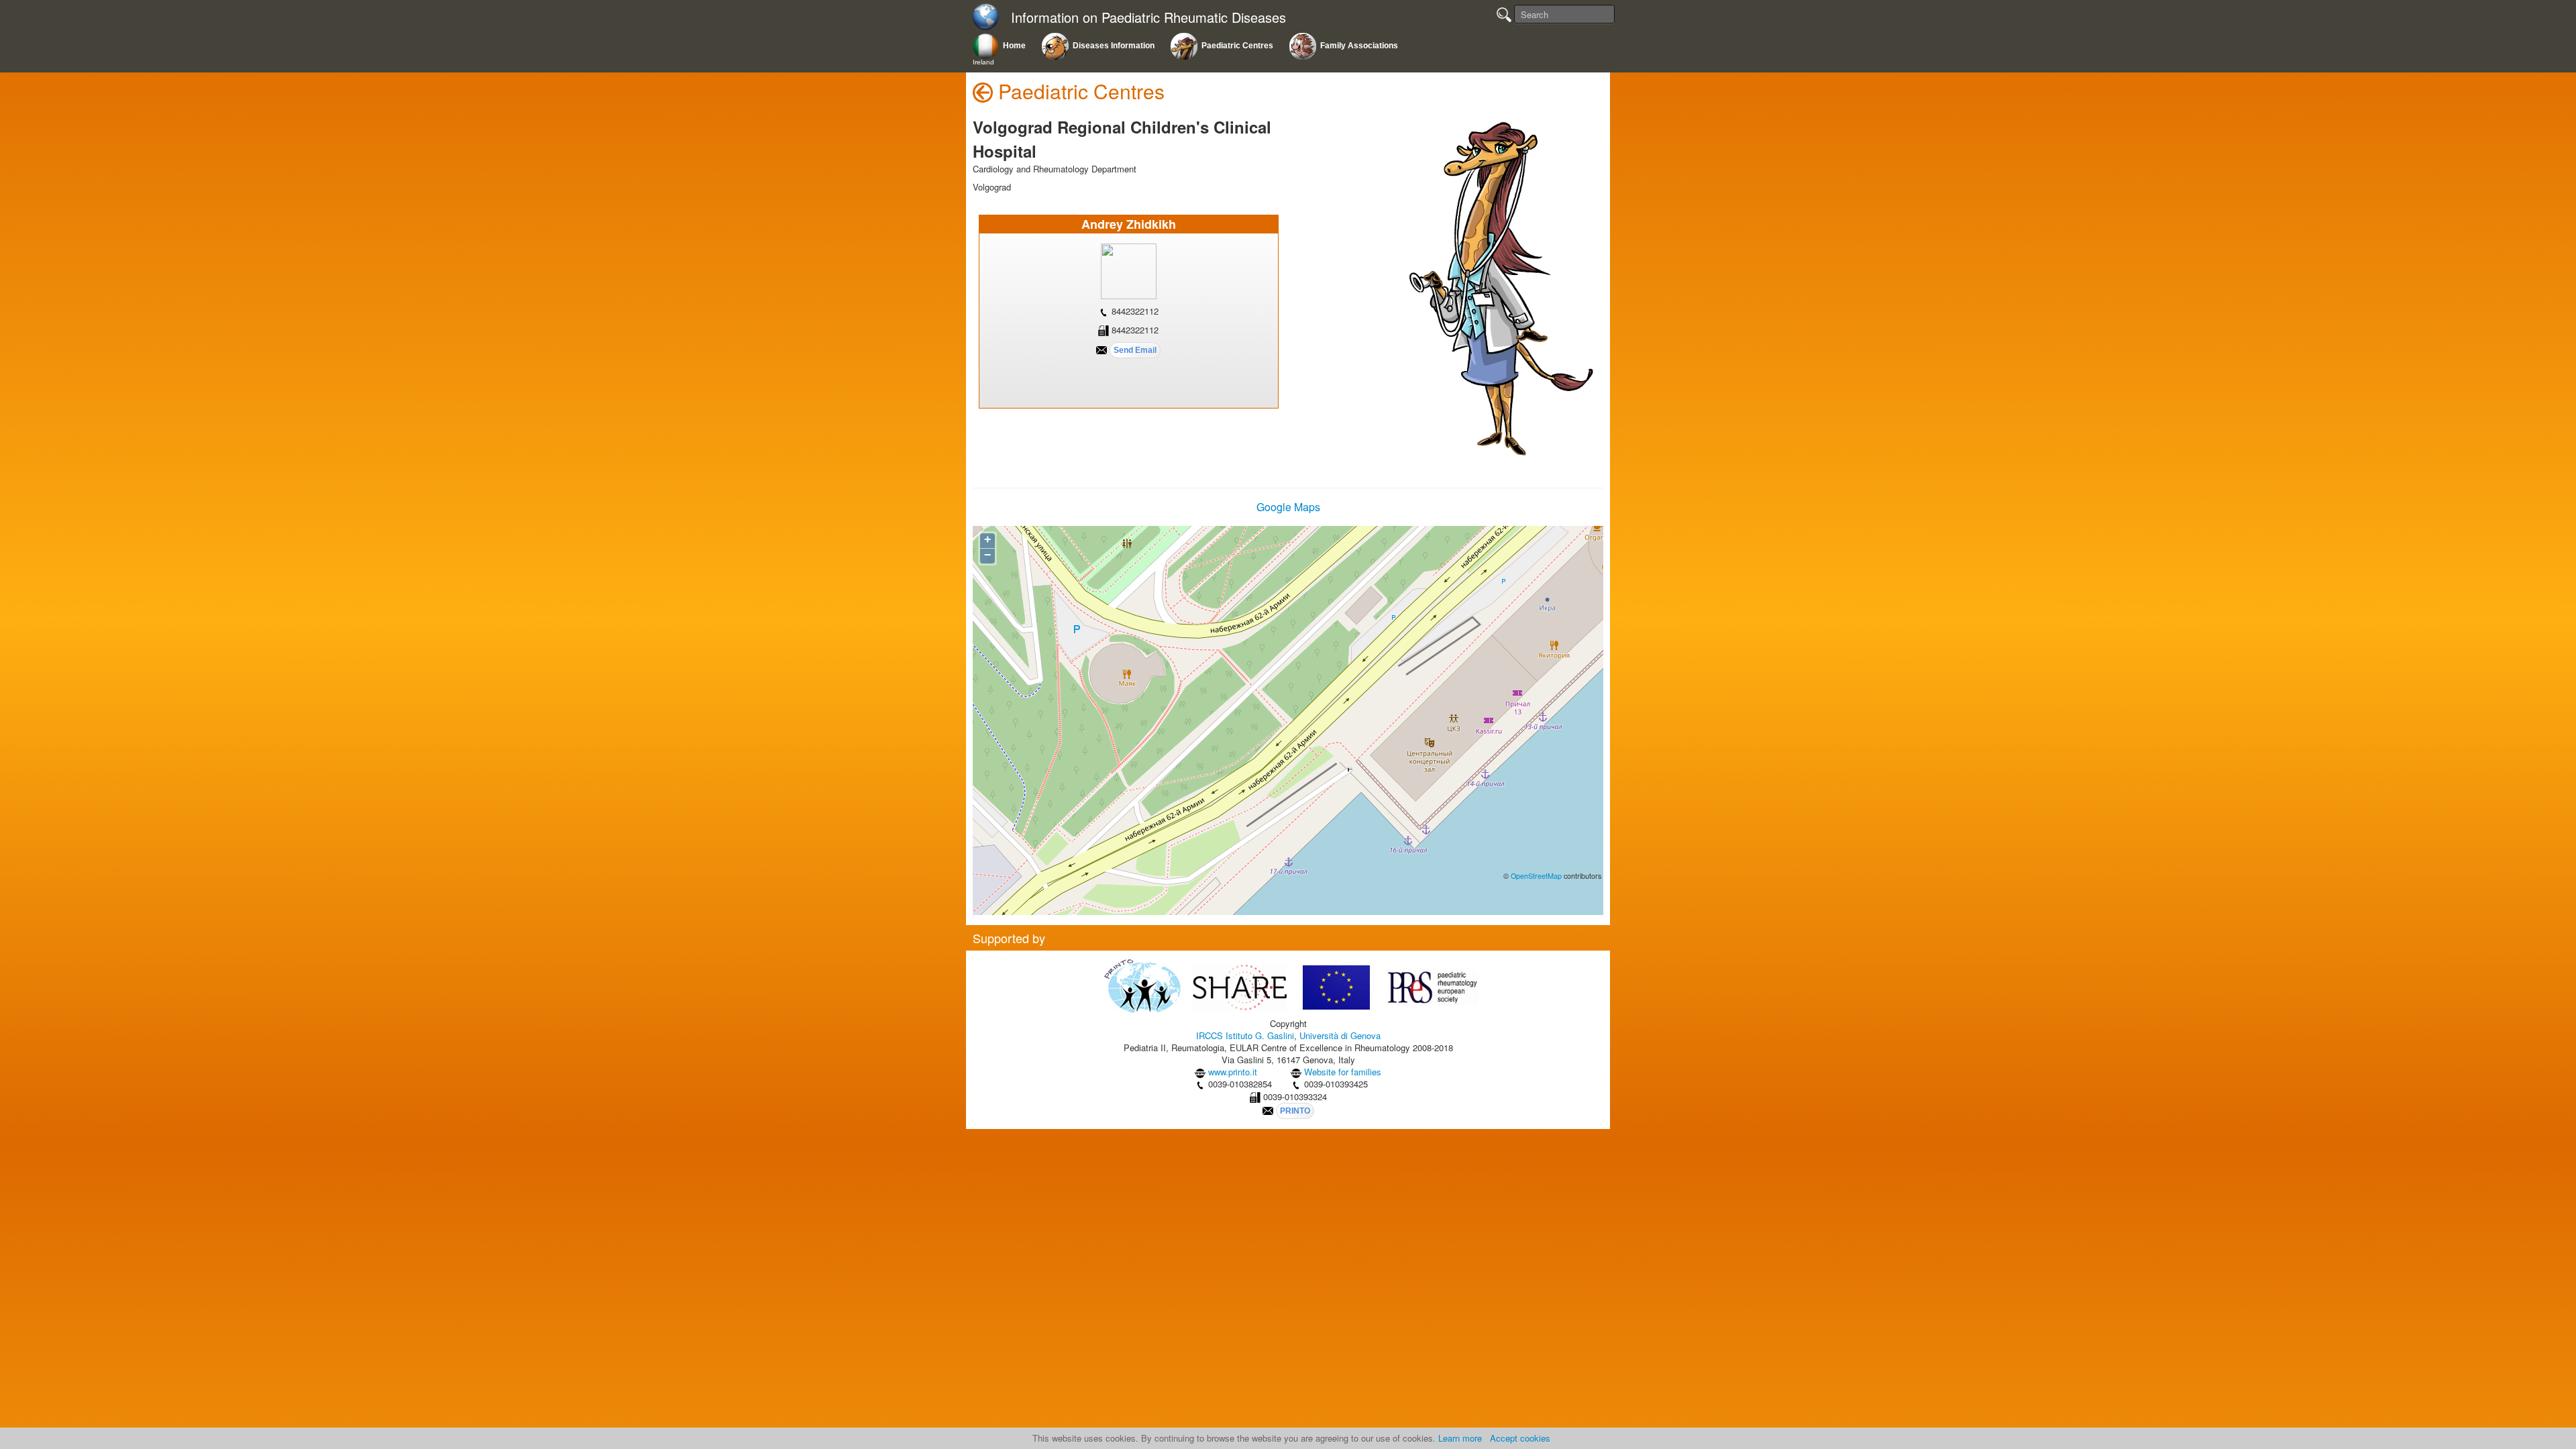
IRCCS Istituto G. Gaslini (1245, 1035)
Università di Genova (1340, 1035)
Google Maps (1288, 507)
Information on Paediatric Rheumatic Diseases (1148, 18)
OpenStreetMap (1536, 876)
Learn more (1460, 1438)
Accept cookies (1520, 1438)
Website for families (1343, 1072)
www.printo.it (1233, 1072)
